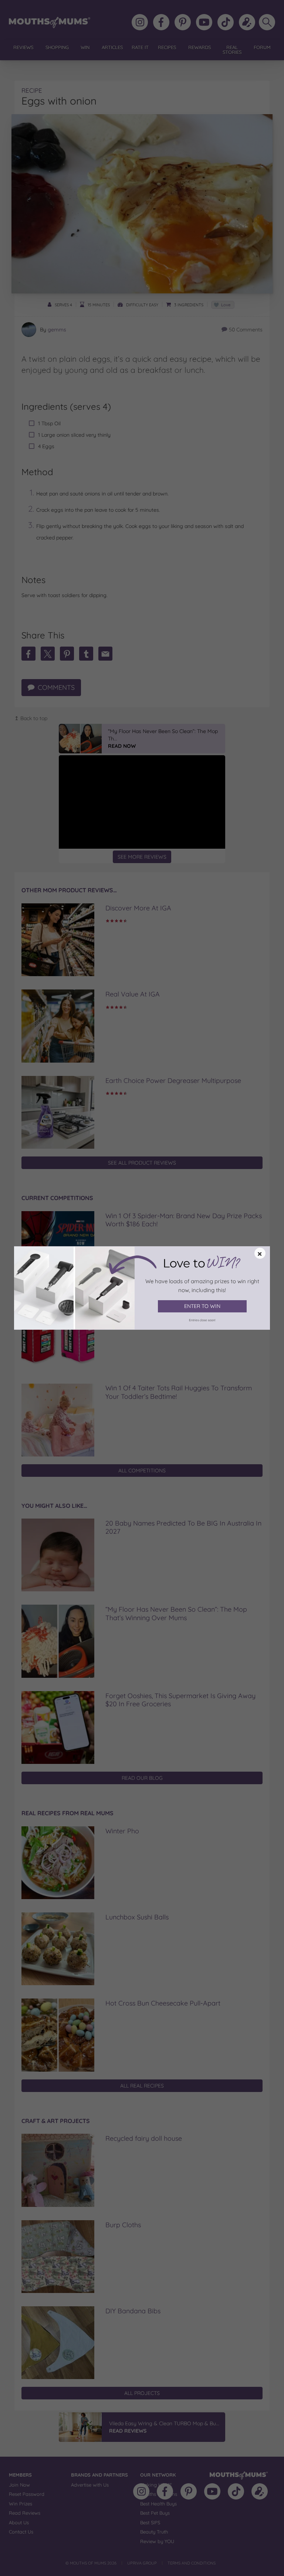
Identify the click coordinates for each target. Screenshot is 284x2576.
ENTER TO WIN (202, 1306)
